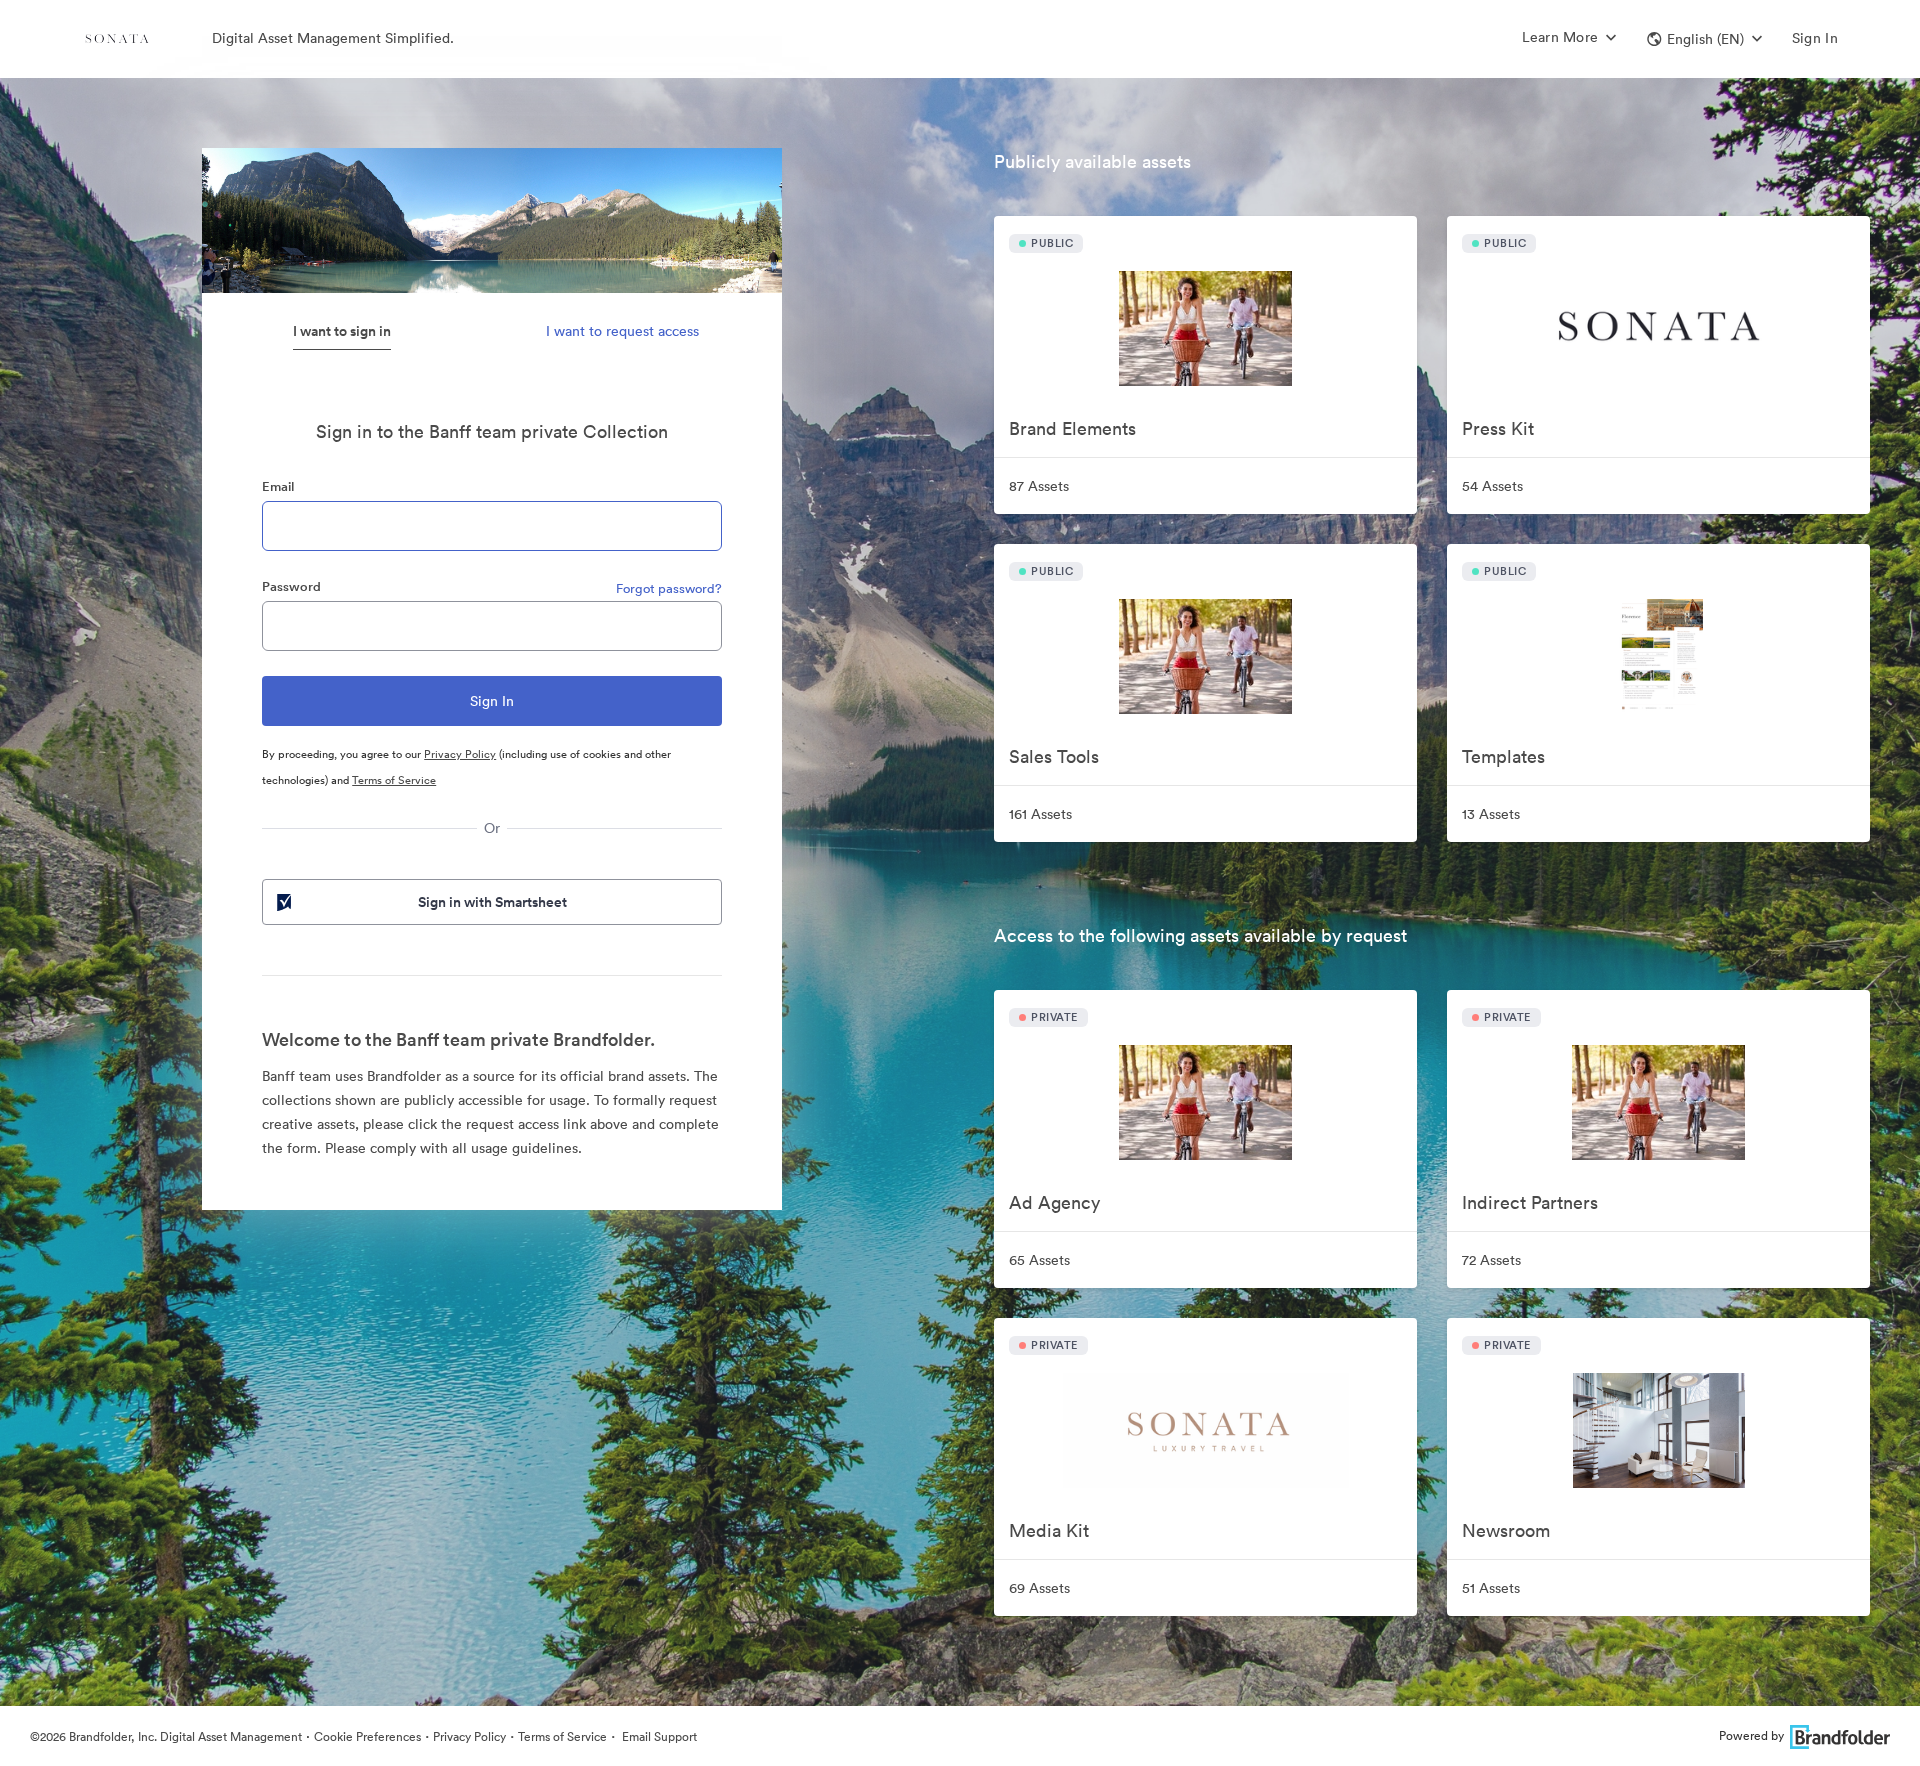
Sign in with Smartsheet (492, 902)
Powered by (1751, 1735)
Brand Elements (1072, 428)
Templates (1503, 756)
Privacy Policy (460, 754)
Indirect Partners (1530, 1202)
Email (278, 486)
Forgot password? (669, 588)
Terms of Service (394, 780)
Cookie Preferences (367, 1736)
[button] (1704, 39)
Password (291, 586)
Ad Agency (1054, 1202)
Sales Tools (1054, 756)
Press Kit (1498, 428)
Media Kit (1049, 1530)
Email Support (658, 1736)
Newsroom (1506, 1530)
